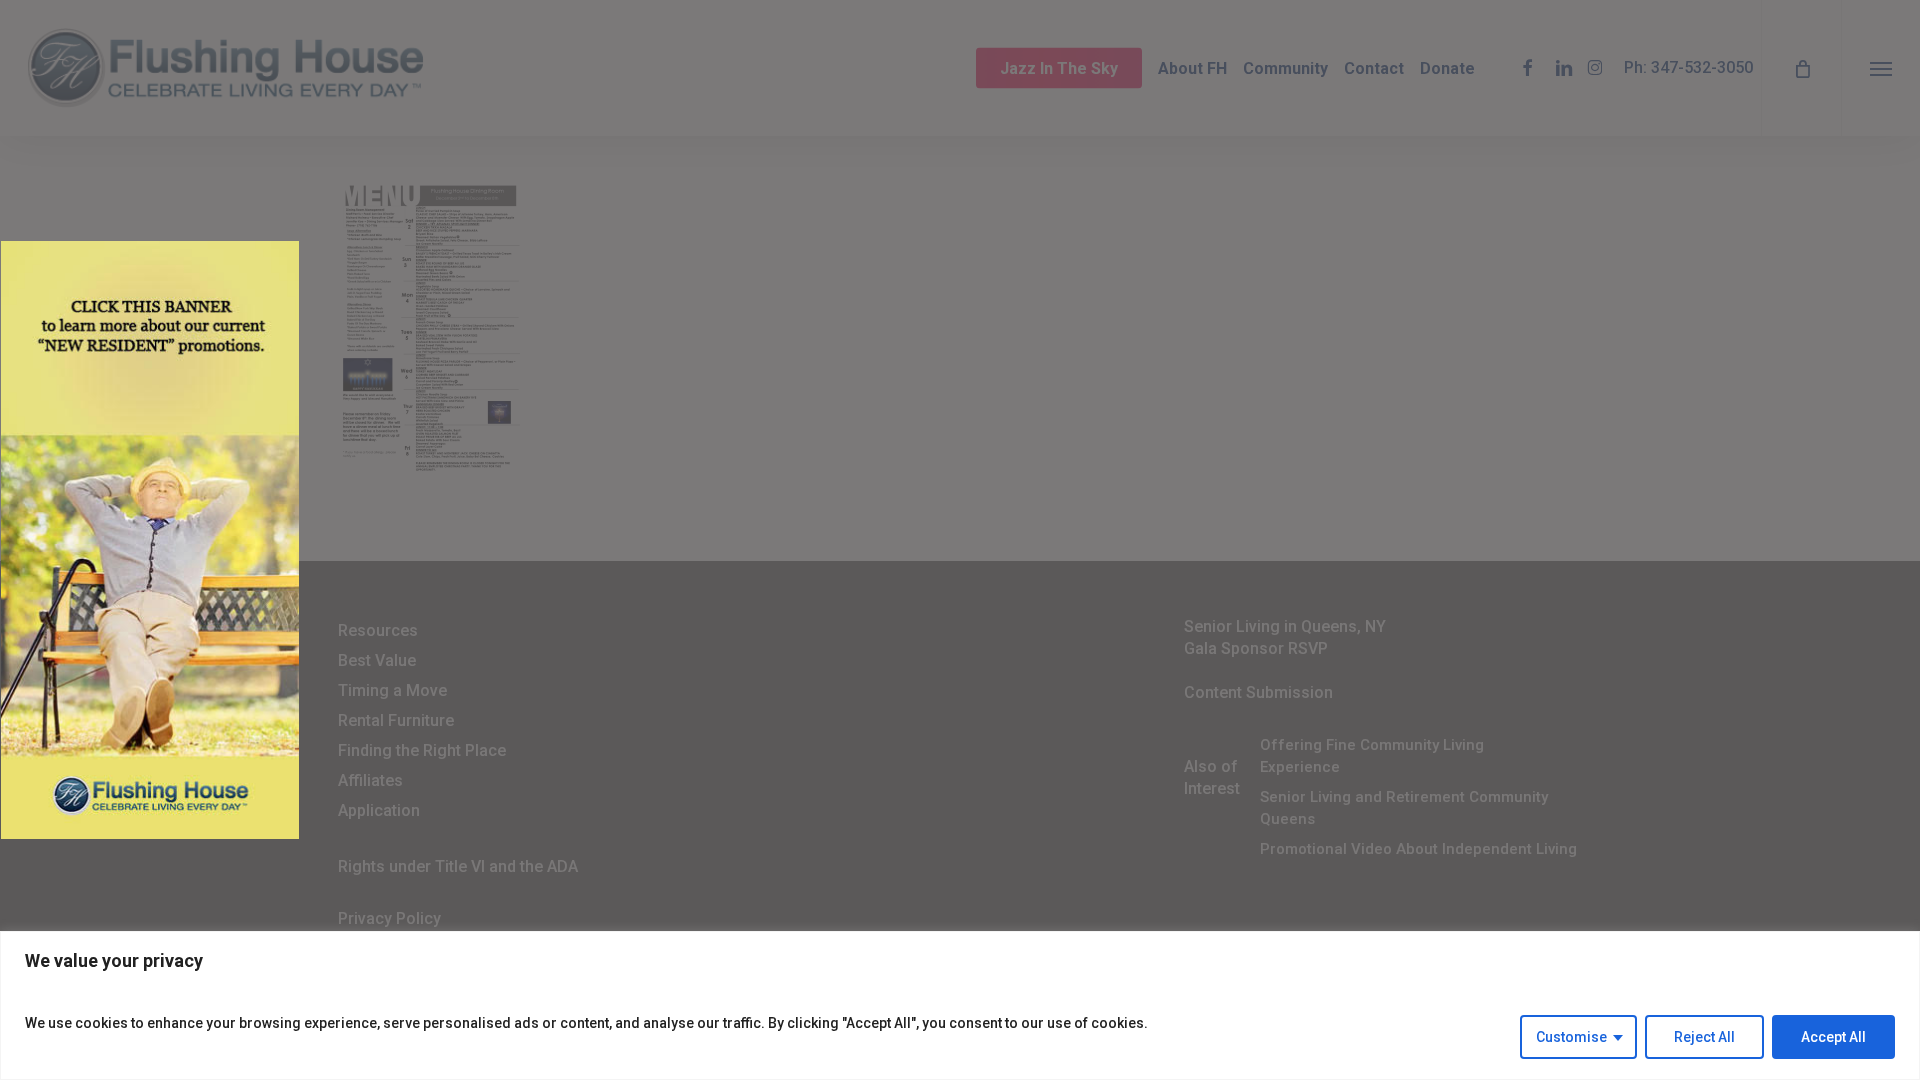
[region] (960, 1005)
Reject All (1704, 1037)
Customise (1571, 1037)
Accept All (1833, 1037)
